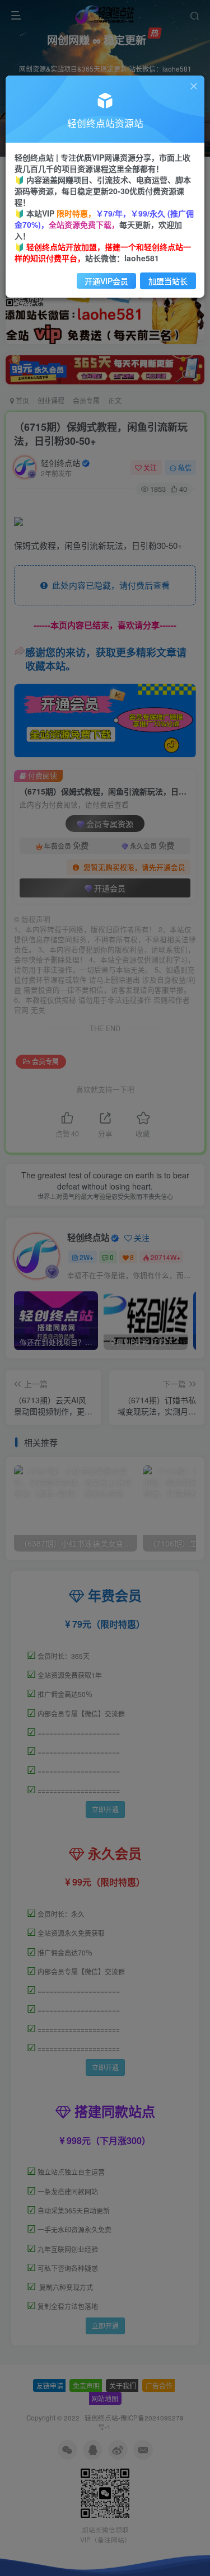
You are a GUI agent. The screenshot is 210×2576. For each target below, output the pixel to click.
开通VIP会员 (106, 281)
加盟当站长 (168, 281)
